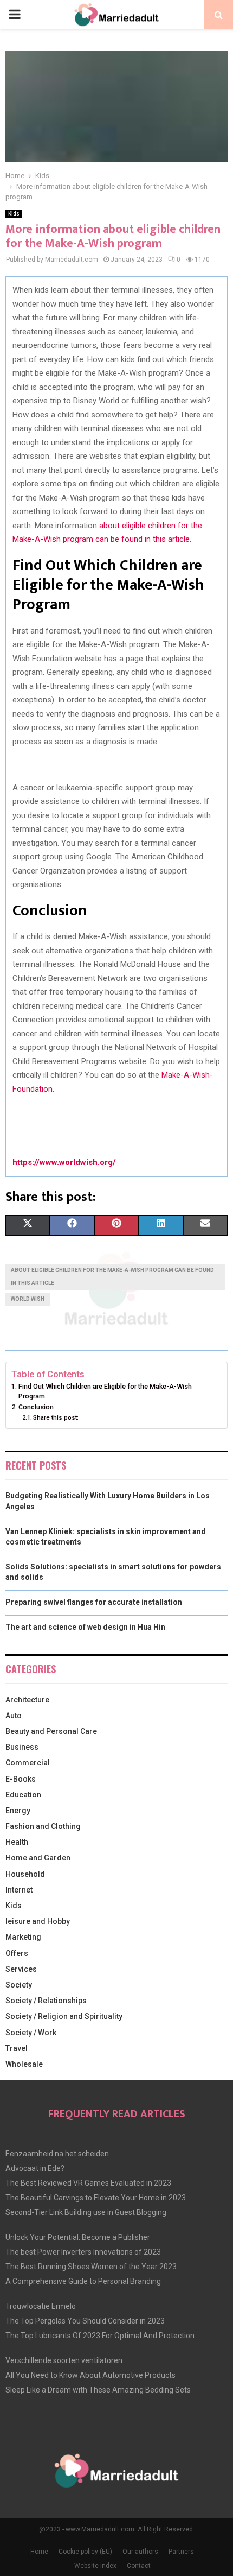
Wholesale (24, 2064)
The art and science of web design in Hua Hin (85, 1627)
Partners (181, 2552)
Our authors (140, 2552)
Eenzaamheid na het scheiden (57, 2154)
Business (22, 1747)
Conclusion (36, 1407)
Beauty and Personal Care (51, 1731)
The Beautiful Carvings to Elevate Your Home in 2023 (96, 2198)
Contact (139, 2566)
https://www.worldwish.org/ (64, 1162)
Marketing (23, 1937)
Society (19, 1985)
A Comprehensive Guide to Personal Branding (83, 2281)
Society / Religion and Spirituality (64, 2016)
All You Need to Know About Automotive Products (90, 2375)
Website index (95, 2566)
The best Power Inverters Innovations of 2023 (83, 2252)
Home (39, 2552)
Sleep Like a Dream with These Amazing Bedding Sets (98, 2390)
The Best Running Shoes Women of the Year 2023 (91, 2267)
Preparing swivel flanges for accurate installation (94, 1602)
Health (17, 1842)
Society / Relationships (46, 2001)
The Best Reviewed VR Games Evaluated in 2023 (88, 2183)
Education (23, 1795)
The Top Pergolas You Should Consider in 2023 (85, 2321)
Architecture (27, 1700)
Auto (14, 1716)
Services (21, 1969)
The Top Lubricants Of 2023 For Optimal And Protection (100, 2336)
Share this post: (56, 1417)
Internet (19, 1890)
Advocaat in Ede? (35, 2168)
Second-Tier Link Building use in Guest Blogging (86, 2212)
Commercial (28, 1763)
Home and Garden (38, 1858)
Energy (18, 1811)
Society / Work (31, 2033)
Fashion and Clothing (43, 1826)
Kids (14, 214)
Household (25, 1874)
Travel (17, 2048)
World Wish (28, 1299)
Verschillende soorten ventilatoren (64, 2360)
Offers (17, 1953)
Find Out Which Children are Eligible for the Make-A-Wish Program (105, 1391)
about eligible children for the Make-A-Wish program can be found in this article (112, 1277)
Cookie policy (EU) (85, 2552)
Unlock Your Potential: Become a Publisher (78, 2237)
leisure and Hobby (38, 1921)
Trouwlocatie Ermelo (41, 2306)
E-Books (21, 1779)
